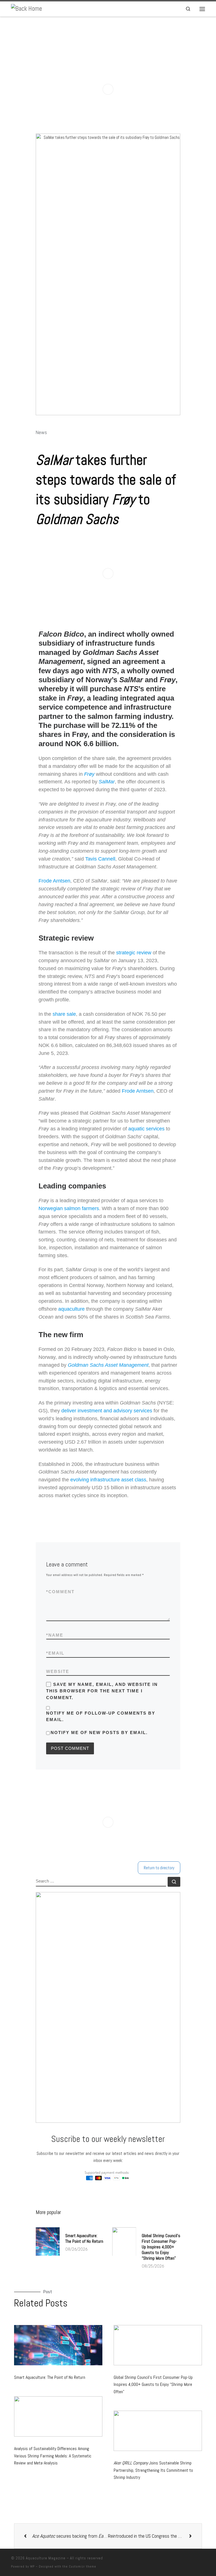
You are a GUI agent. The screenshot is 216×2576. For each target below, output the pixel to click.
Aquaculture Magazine (46, 2558)
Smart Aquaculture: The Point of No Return (84, 2238)
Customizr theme (83, 2566)
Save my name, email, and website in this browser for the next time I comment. (102, 1691)
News (41, 433)
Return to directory (159, 1868)
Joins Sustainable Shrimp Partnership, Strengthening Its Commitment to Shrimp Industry (153, 2470)
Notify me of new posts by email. (99, 1732)
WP (32, 2566)
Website (58, 1671)
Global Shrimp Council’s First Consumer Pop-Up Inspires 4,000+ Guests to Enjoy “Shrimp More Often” (161, 2247)
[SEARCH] (101, 1882)
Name (55, 1635)
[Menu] (202, 9)
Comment (60, 1592)
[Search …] (174, 1882)
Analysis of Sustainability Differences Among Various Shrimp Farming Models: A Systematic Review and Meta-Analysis (53, 2456)
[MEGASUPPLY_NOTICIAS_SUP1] (108, 89)
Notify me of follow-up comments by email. (101, 1716)
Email (55, 1653)
